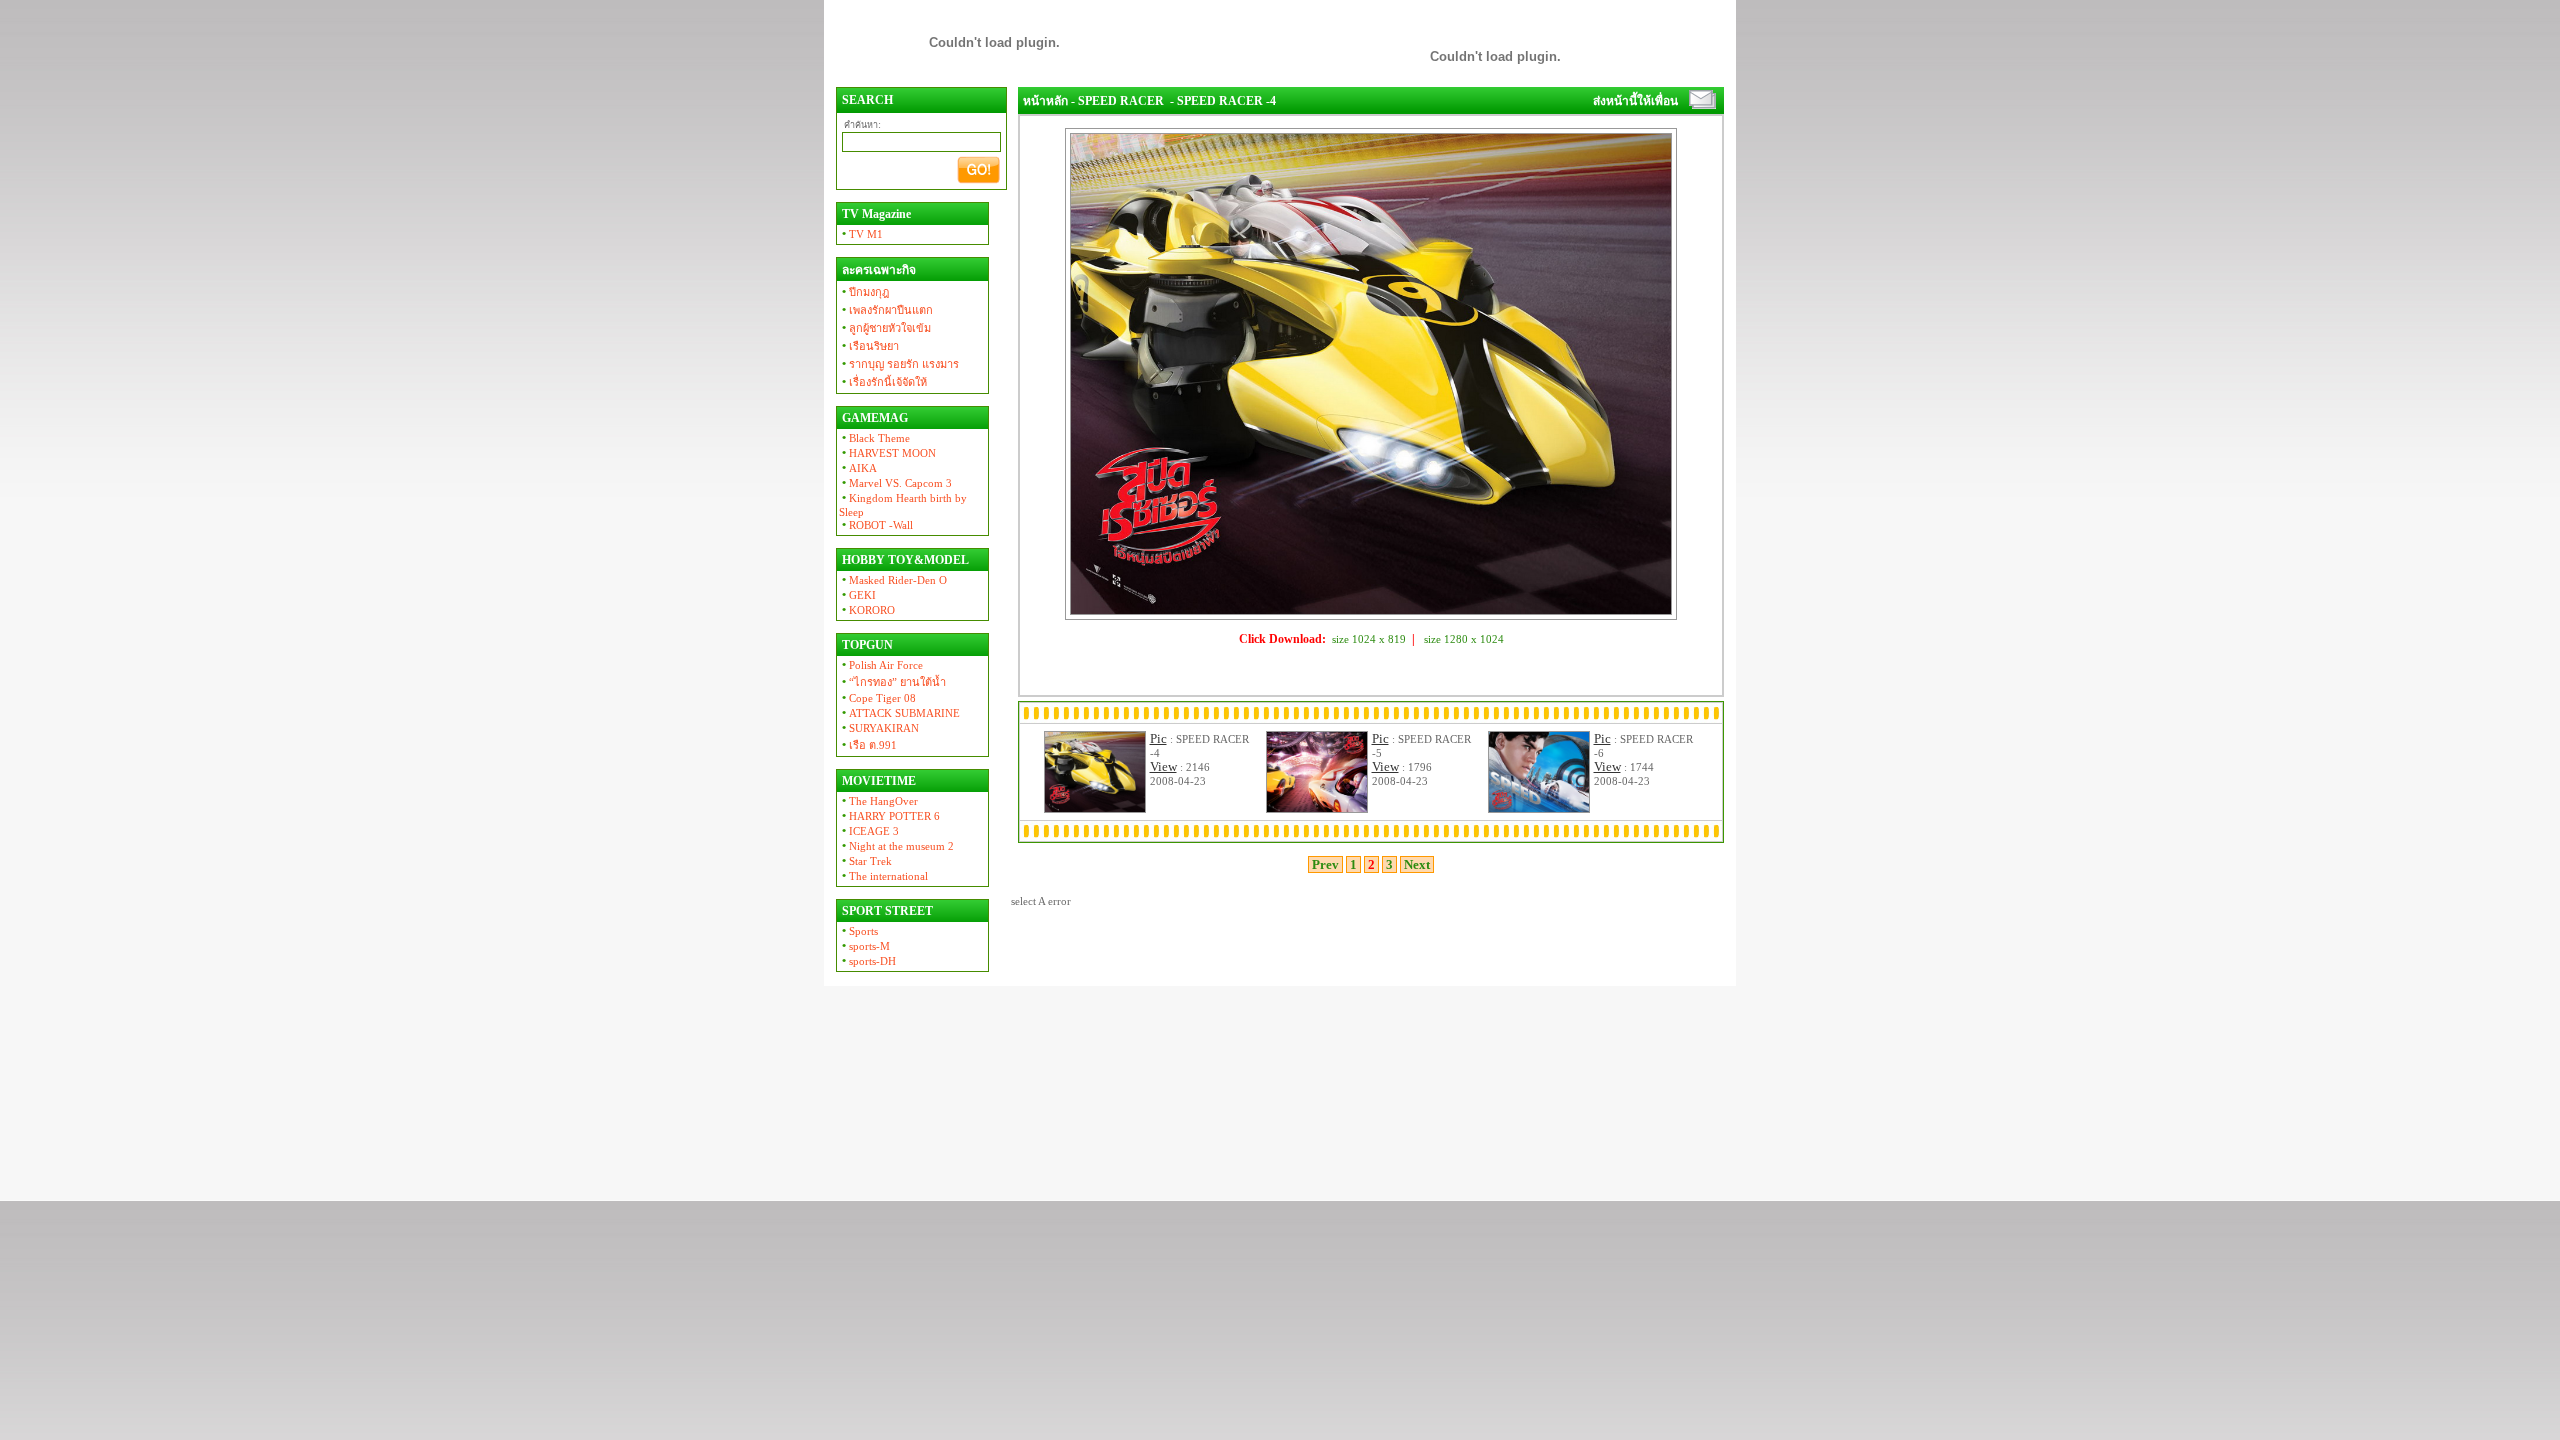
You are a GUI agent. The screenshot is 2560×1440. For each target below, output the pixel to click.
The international (883, 876)
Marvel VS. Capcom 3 (895, 483)
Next (1417, 864)
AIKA (858, 468)
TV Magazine (875, 214)
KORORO (867, 610)
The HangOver (878, 801)
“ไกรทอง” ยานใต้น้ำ (892, 682)
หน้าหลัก (1045, 101)
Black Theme (874, 438)
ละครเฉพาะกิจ (877, 270)
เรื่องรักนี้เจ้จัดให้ (883, 382)
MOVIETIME (877, 781)
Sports (858, 931)
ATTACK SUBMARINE (899, 713)
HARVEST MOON (887, 453)
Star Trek (865, 861)
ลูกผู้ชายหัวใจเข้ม (885, 328)
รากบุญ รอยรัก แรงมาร (899, 364)
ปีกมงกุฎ (864, 292)
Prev (1325, 864)
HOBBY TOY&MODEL (904, 560)
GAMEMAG (873, 418)
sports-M (864, 946)
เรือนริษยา (869, 346)
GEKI (857, 595)
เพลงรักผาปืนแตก (886, 310)
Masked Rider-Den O (893, 580)
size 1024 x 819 (1369, 639)
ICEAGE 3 (869, 831)
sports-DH (867, 961)
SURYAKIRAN (879, 728)
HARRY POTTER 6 (889, 816)
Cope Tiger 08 (877, 698)
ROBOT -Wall (876, 525)
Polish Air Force (881, 665)
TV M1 (861, 234)
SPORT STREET (886, 911)
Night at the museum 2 (896, 846)
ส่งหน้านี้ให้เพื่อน (1635, 101)
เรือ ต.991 (868, 745)
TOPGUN (866, 645)
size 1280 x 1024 (1464, 639)
